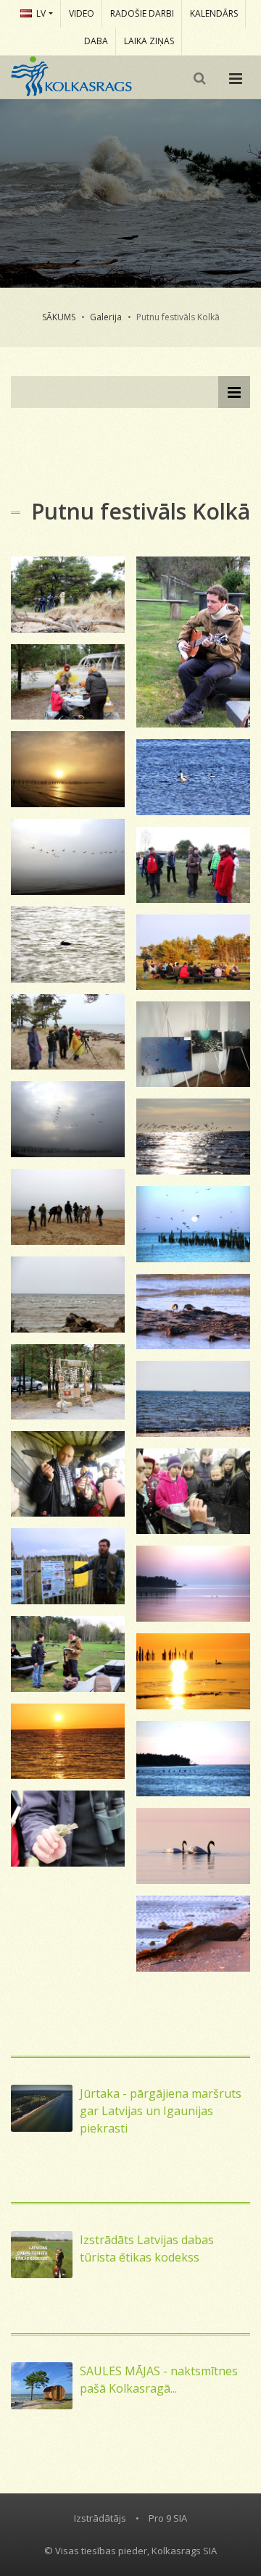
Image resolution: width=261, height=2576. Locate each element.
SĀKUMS (59, 317)
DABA (96, 41)
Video (82, 13)
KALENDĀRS (214, 13)
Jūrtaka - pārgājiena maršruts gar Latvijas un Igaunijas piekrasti (161, 2111)
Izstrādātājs (100, 2518)
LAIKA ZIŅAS (149, 41)
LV (41, 13)
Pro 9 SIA (168, 2518)
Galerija (106, 317)
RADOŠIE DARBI (142, 13)
